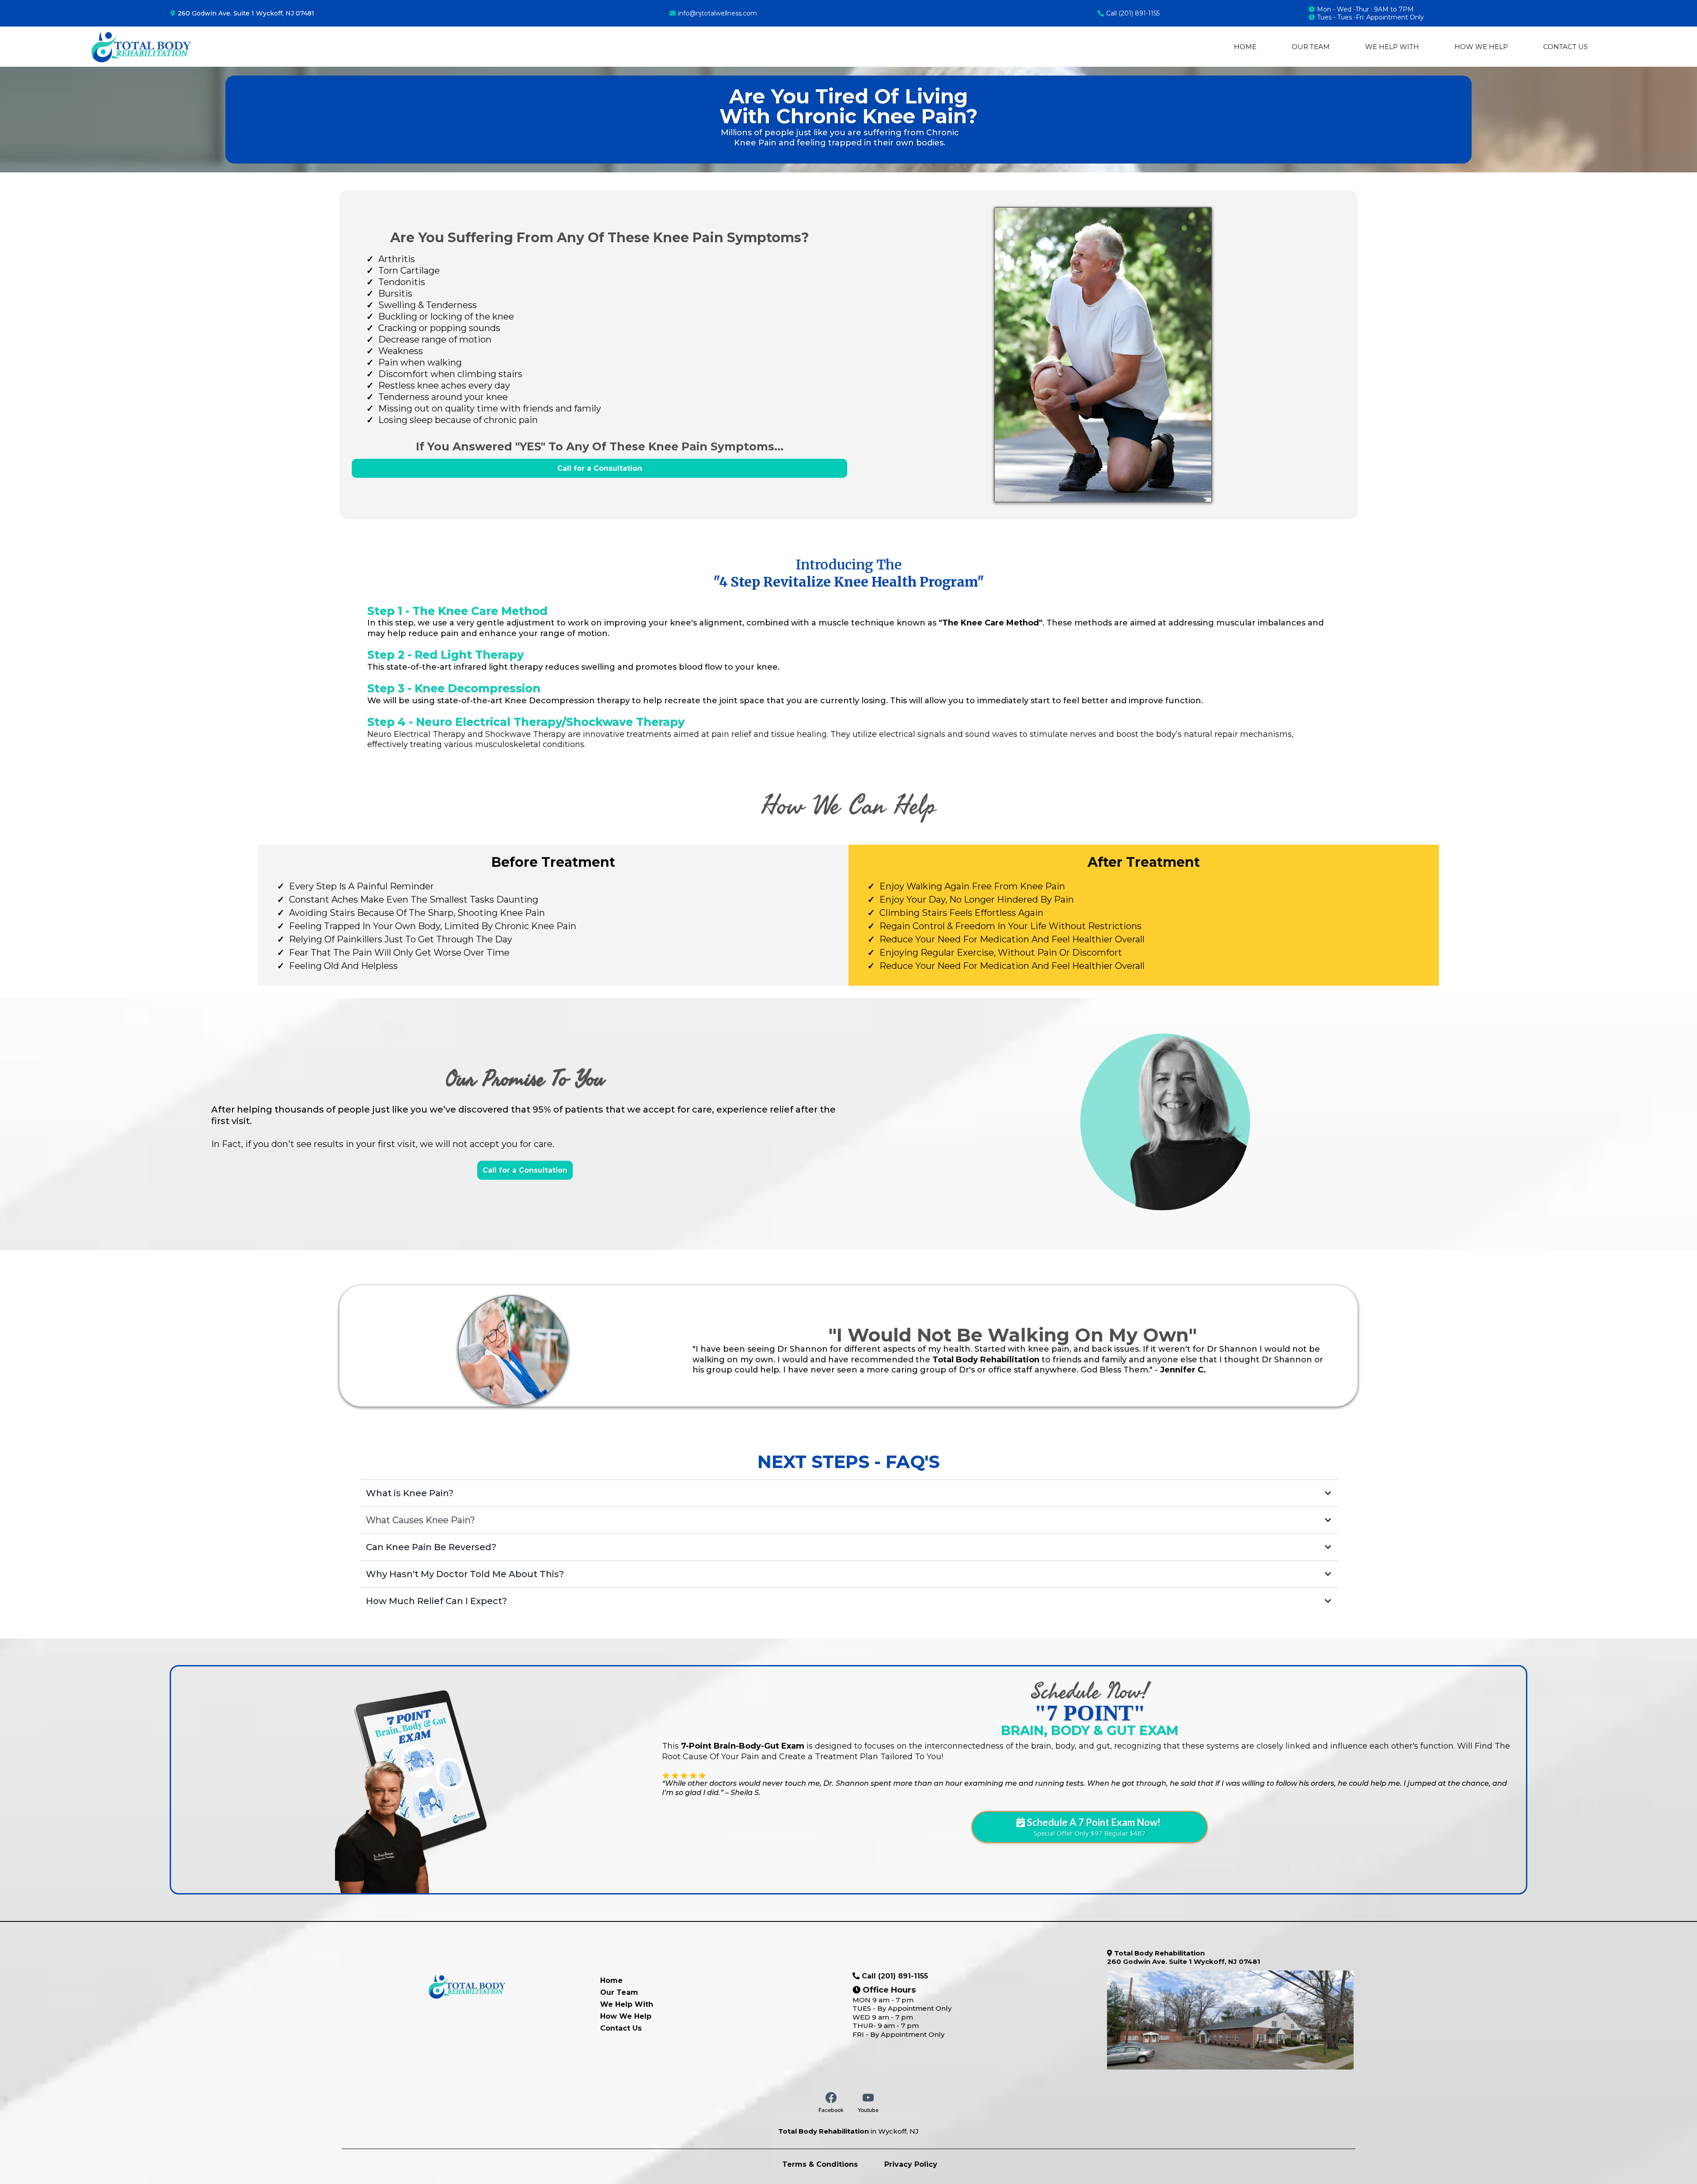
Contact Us (1566, 47)
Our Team (1311, 47)
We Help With (1392, 47)
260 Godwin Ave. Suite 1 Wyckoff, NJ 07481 (246, 13)
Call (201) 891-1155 (1133, 13)
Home (1245, 47)
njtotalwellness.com (727, 13)
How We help (1481, 47)
